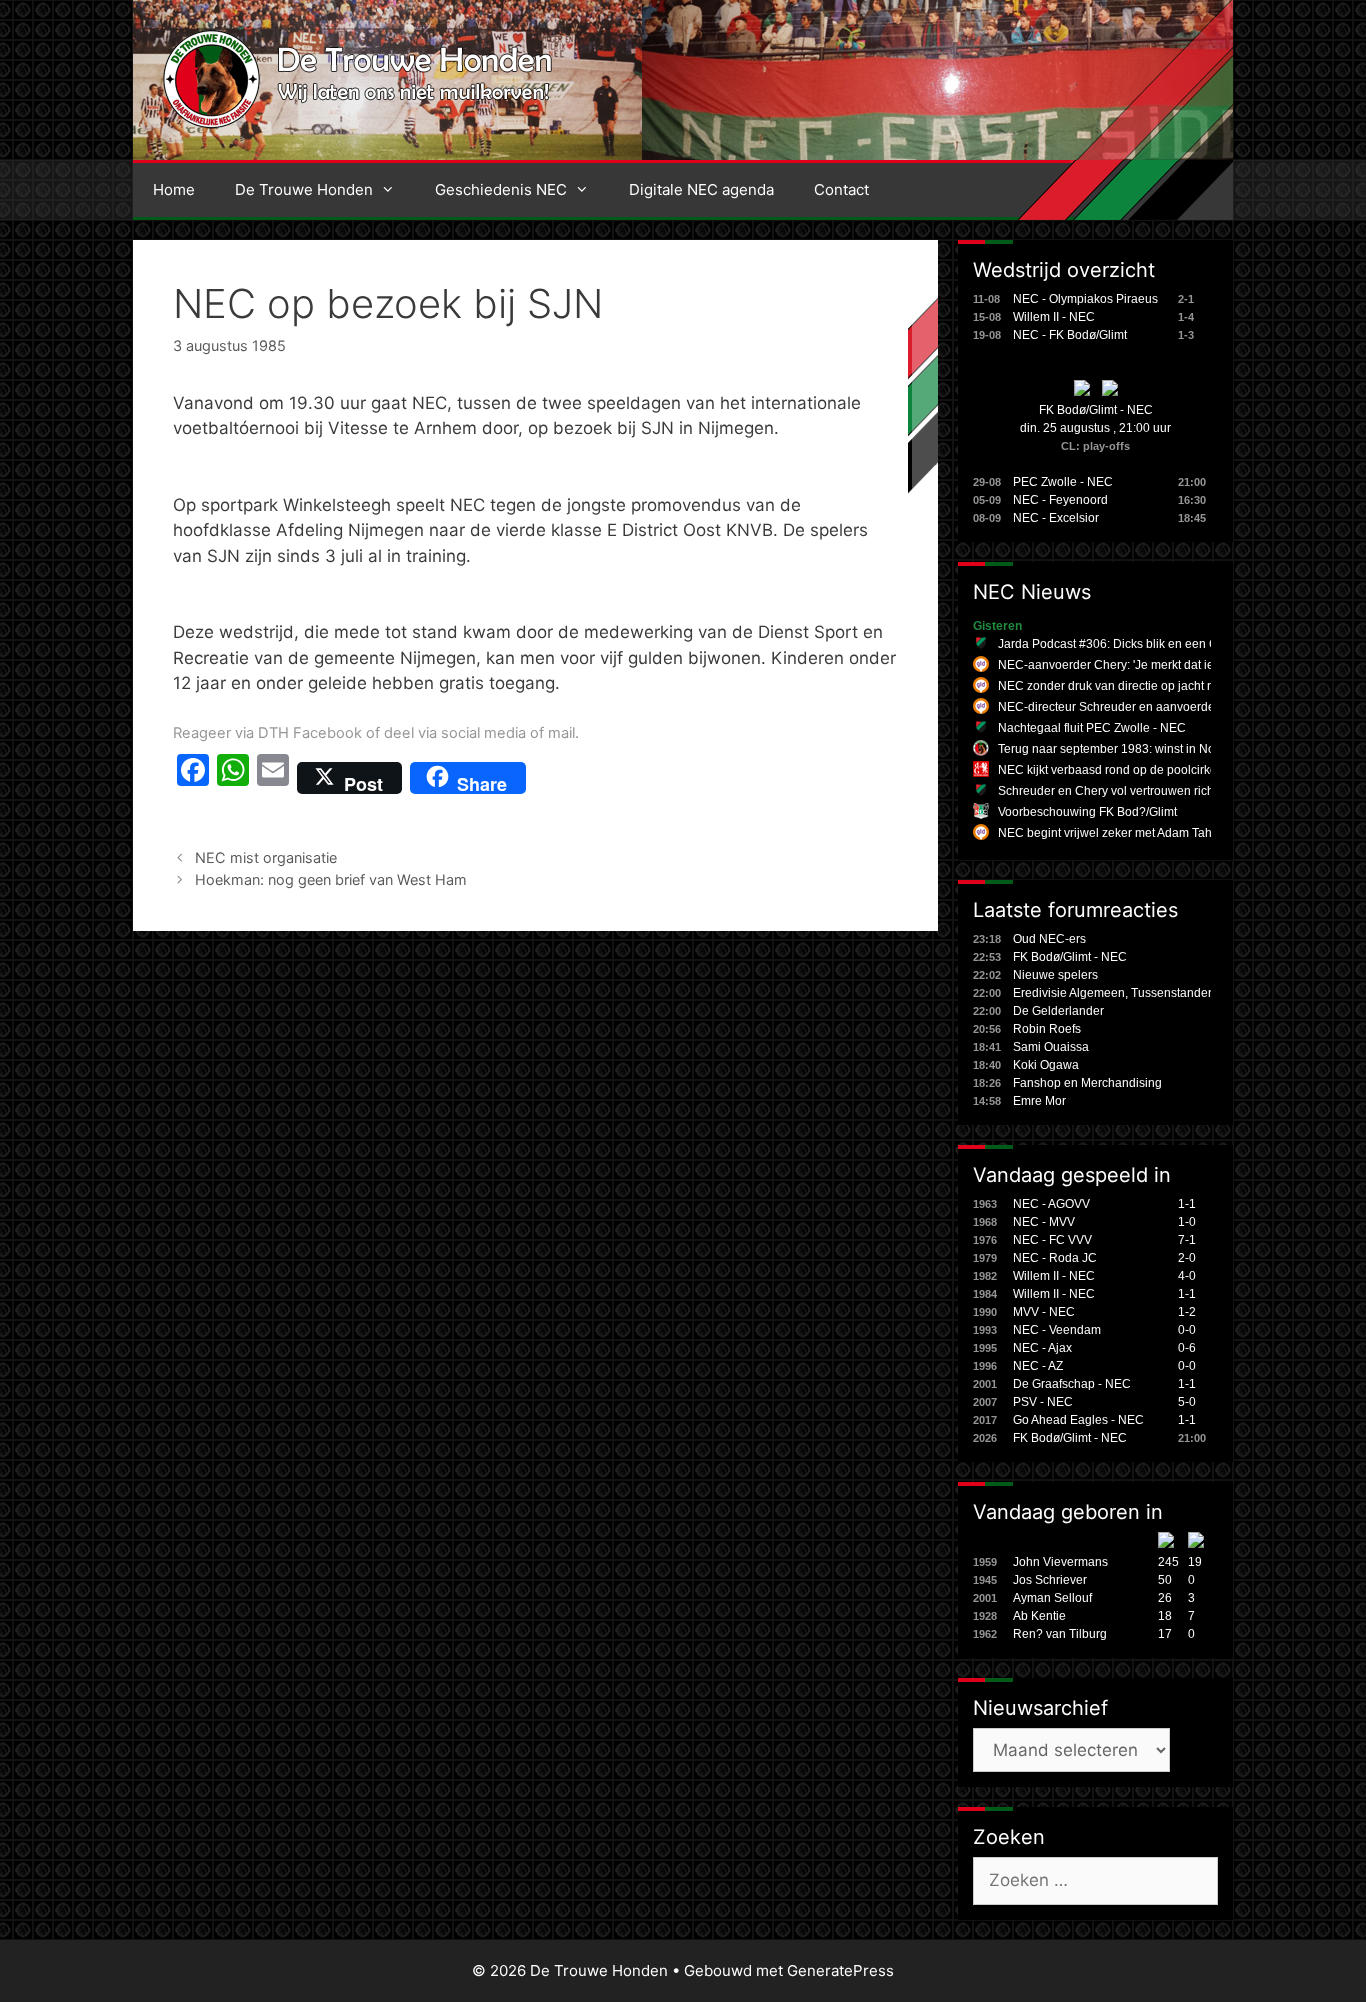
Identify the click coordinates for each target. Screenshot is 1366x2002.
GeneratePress (840, 1970)
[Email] (273, 778)
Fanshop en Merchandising (1087, 1083)
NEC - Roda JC (1055, 1258)
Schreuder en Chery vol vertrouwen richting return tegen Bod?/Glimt (1182, 791)
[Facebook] (193, 778)
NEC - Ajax (1042, 1348)
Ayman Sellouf (1052, 1598)
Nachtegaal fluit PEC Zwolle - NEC (1092, 728)
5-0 (1187, 1402)
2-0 (1187, 1258)
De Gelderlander (1058, 1011)
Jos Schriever (1050, 1580)
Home (174, 189)
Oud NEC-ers (1049, 939)
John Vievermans (1060, 1562)
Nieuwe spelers (1055, 975)
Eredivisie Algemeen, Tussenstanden (1114, 993)
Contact (841, 189)
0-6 (1187, 1348)
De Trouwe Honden (304, 189)
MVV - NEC (1044, 1312)
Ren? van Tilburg (1060, 1634)
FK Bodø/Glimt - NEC (1096, 410)
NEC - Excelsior (1056, 518)
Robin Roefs (1047, 1029)
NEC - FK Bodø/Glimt (1070, 335)
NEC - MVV (1044, 1222)
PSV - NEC (1043, 1402)
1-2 (1187, 1312)
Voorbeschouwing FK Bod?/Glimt (1087, 812)
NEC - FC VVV (1052, 1240)
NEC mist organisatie (266, 857)
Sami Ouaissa (1051, 1047)
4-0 (1187, 1276)
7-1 (1187, 1240)
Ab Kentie (1039, 1616)
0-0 (1187, 1330)
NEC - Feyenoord (1060, 500)
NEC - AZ (1038, 1366)
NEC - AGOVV (1051, 1204)
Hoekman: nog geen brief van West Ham (331, 879)
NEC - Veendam (1057, 1330)
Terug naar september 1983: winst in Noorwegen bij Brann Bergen (1178, 749)
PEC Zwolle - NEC (1063, 482)
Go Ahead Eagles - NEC (1078, 1420)
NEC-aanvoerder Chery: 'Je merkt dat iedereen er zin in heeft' (1164, 665)
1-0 (1187, 1222)
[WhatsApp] (233, 778)
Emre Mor (1039, 1101)
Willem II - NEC (1054, 317)
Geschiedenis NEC (501, 189)
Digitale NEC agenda (701, 189)
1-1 (1187, 1204)
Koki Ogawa (1046, 1065)
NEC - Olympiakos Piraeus (1085, 299)
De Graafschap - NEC (1072, 1384)
